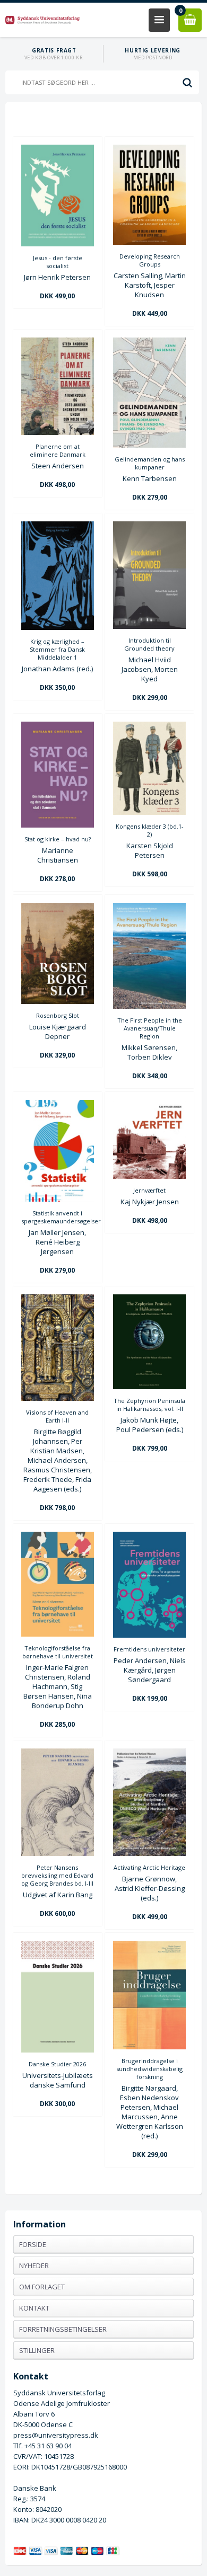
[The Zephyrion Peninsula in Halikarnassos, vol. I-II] (149, 1387)
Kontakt (34, 2308)
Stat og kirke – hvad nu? (58, 839)
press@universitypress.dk (56, 2435)
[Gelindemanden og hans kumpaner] (149, 445)
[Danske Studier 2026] (58, 2050)
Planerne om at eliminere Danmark (58, 450)
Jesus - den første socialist (58, 262)
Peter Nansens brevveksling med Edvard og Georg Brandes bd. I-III (57, 1875)
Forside (33, 2244)
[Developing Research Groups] (149, 242)
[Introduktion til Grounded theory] (149, 626)
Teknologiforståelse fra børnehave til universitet (58, 1652)
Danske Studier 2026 (57, 2064)
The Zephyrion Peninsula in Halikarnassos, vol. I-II (149, 1405)
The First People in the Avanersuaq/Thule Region (150, 1028)
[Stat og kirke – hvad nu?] (58, 825)
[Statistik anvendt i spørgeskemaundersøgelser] (58, 1199)
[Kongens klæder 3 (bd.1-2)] (149, 812)
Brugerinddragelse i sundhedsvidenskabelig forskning (149, 2069)
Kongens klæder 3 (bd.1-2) (150, 830)
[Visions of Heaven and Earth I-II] (58, 1398)
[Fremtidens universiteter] (149, 1635)
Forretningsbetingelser (63, 2329)
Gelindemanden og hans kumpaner (150, 463)
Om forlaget (42, 2287)
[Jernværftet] (149, 1176)
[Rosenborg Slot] (58, 1001)
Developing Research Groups (150, 260)
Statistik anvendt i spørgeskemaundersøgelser (58, 1217)
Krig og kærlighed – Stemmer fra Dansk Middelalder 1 (57, 649)
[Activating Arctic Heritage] (149, 1853)
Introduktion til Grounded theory (149, 644)
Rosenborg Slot (58, 1015)
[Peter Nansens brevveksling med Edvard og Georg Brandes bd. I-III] (58, 1853)
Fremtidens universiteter (149, 1649)
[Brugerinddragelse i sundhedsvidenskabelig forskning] (149, 2047)
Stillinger (37, 2350)
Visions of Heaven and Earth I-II (57, 1416)
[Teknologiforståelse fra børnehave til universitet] (58, 1634)
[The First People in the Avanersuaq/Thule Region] (149, 1006)
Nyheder (34, 2266)
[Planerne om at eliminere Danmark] (58, 432)
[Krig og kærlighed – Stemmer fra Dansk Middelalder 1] (58, 627)
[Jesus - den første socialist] (58, 244)
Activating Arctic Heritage (149, 1867)
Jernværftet (149, 1190)
